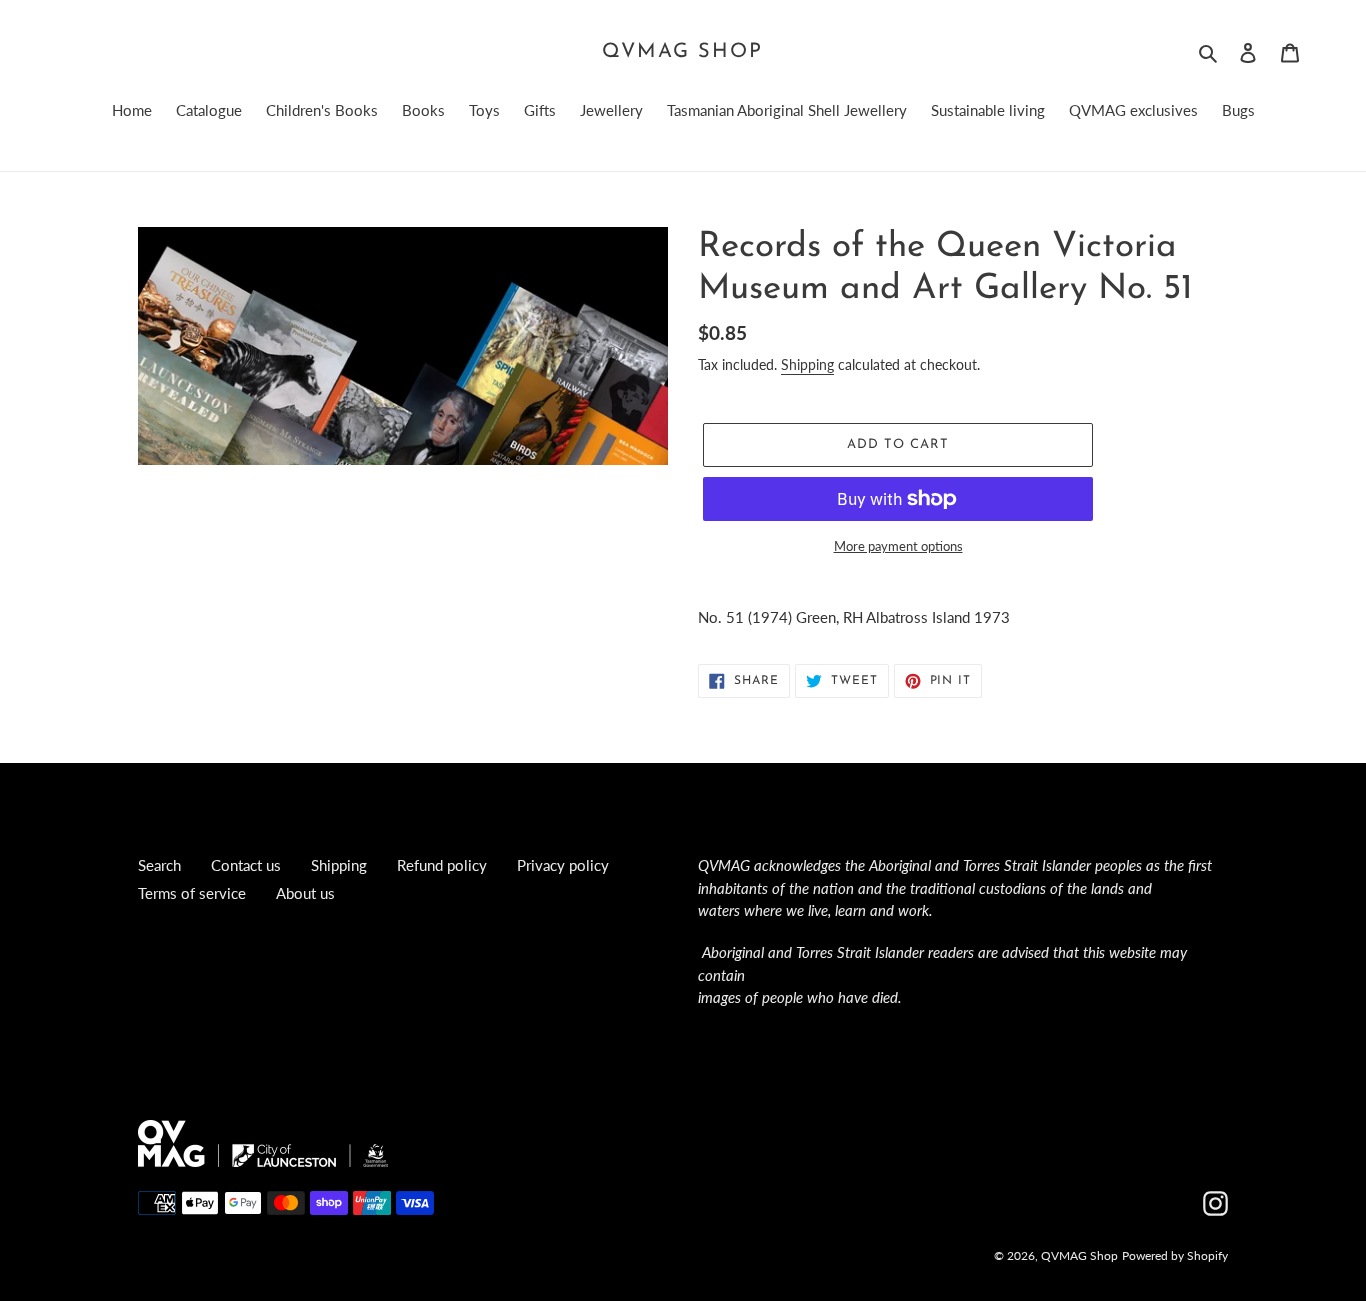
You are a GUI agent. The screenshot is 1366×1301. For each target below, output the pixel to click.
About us (305, 893)
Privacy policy (563, 865)
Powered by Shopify (1175, 1255)
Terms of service (192, 893)
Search (159, 865)
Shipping (807, 364)
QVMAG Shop (682, 52)
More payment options (898, 546)
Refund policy (442, 865)
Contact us (246, 865)
